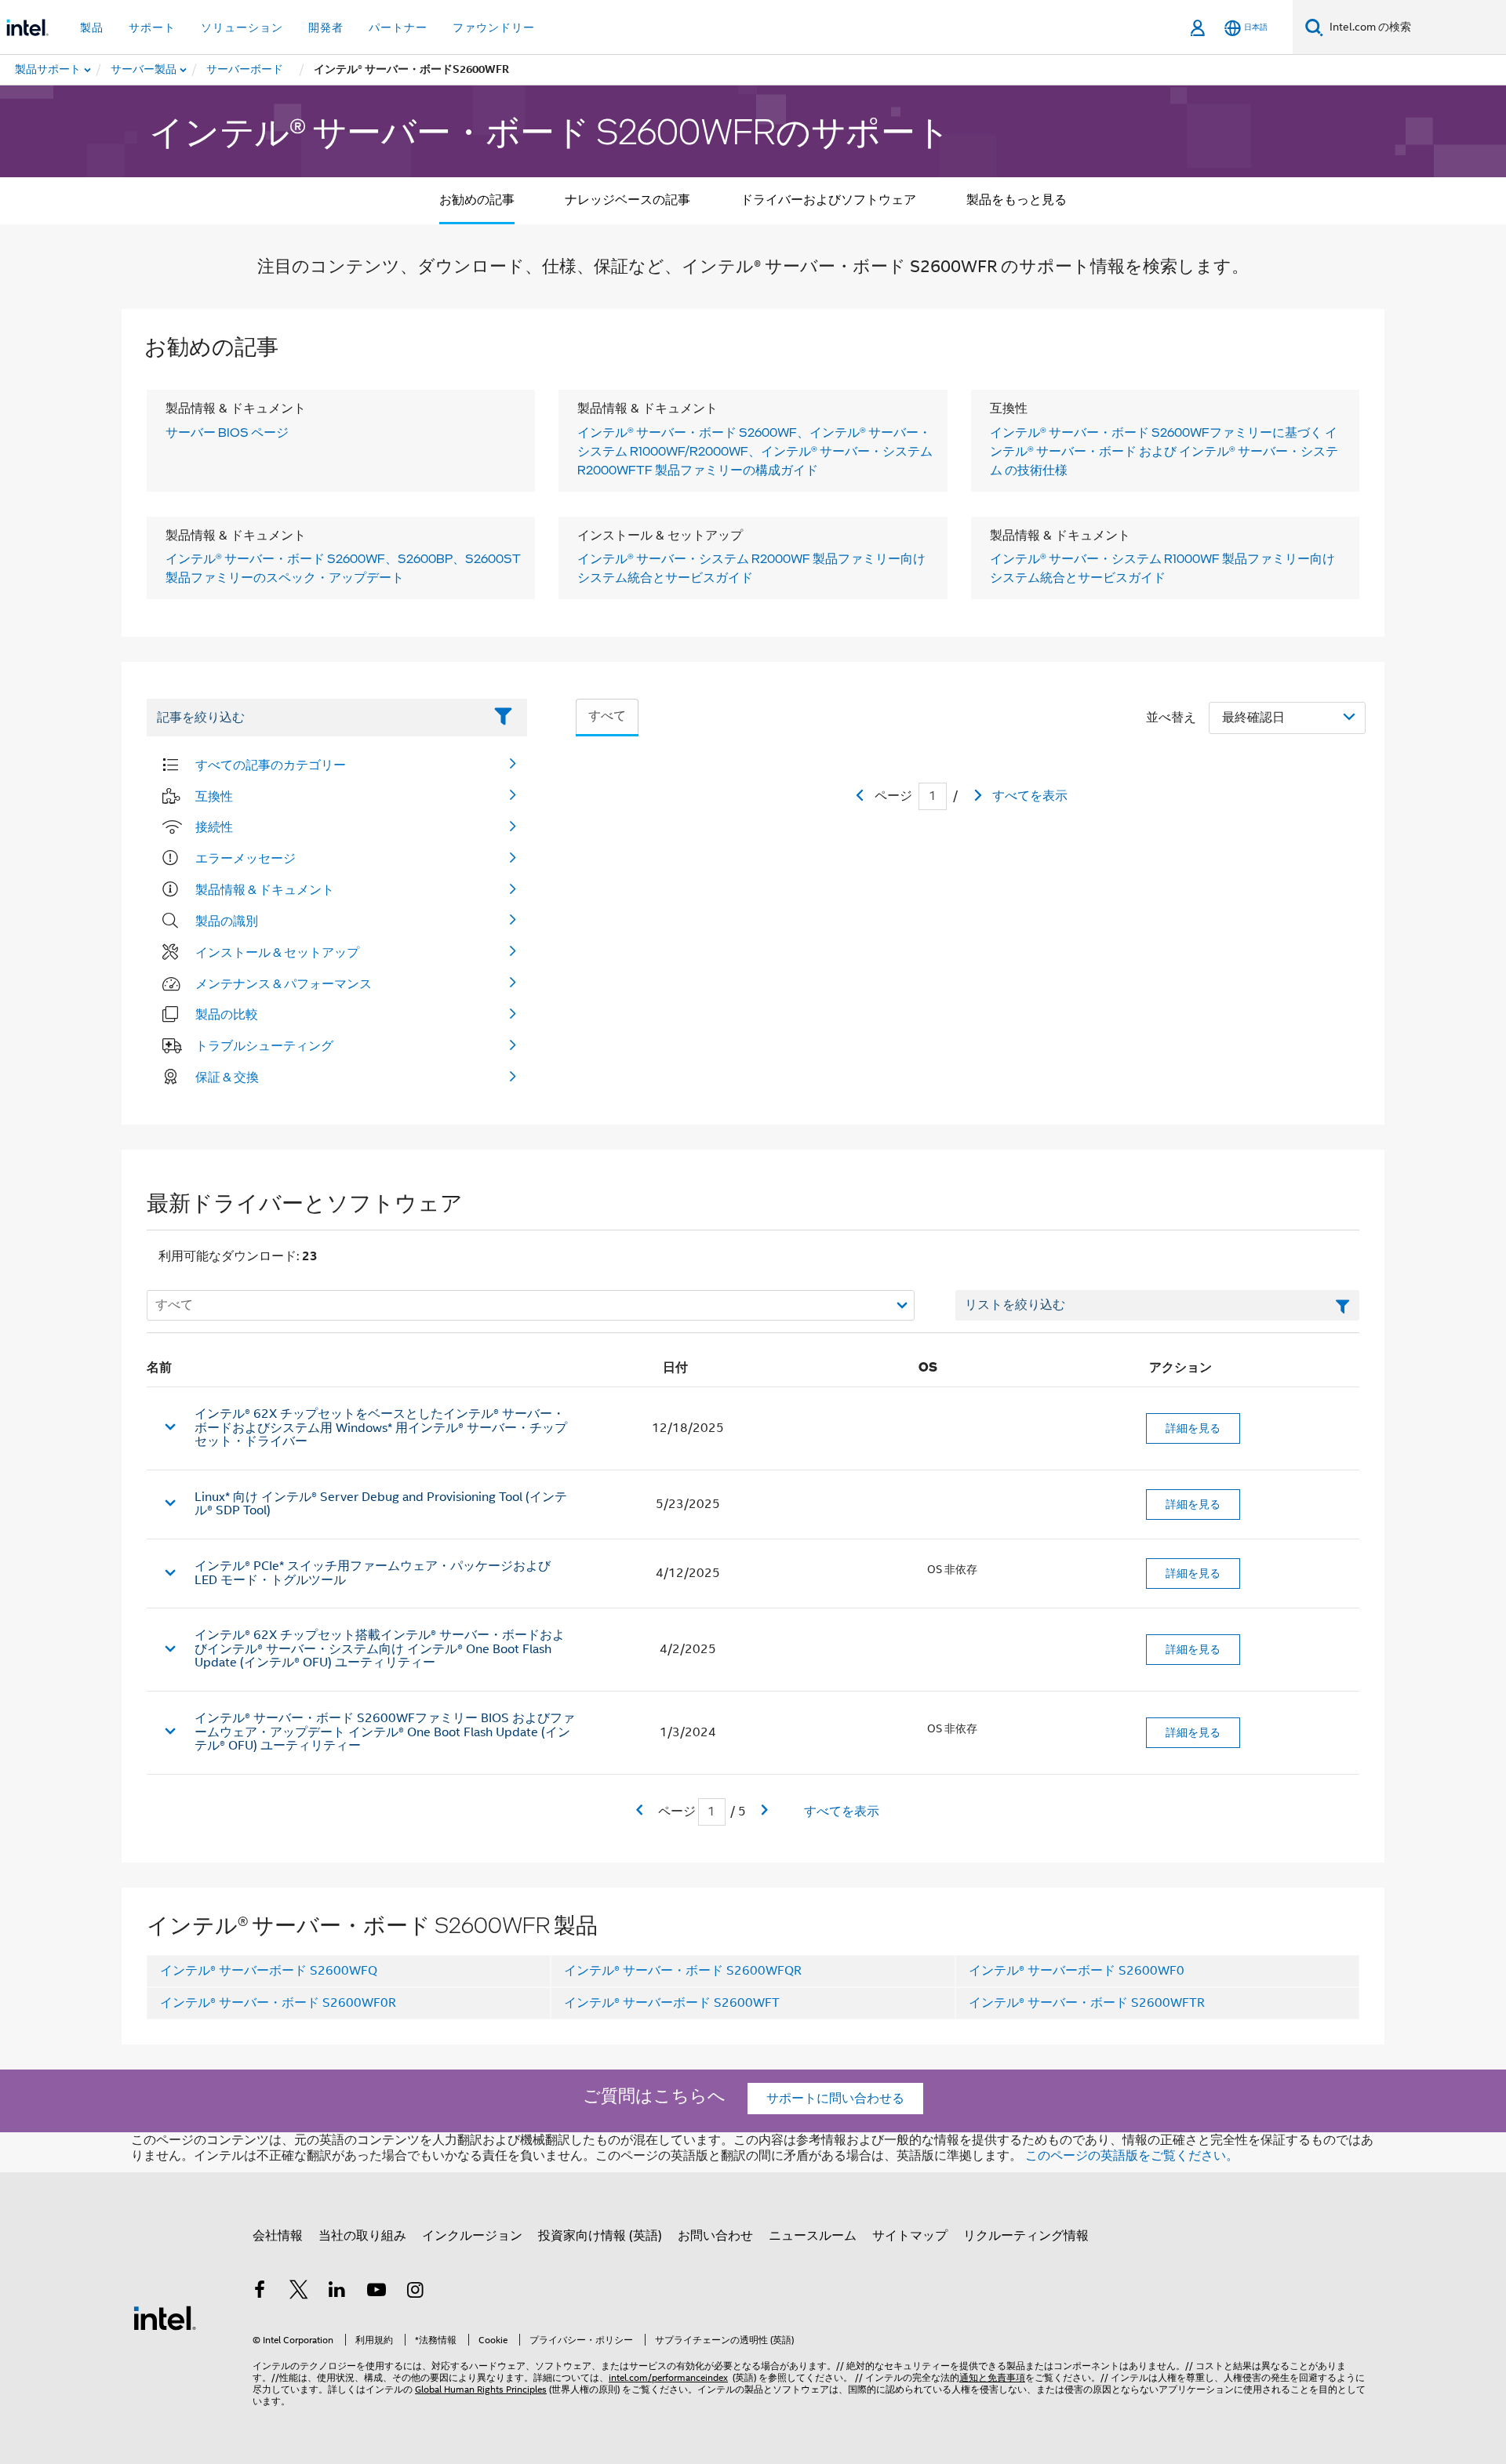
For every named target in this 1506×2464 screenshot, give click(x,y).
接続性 (214, 827)
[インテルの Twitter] (299, 2292)
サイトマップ (910, 2236)
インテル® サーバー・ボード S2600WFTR (1087, 2003)
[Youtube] (376, 2292)
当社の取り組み (362, 2236)
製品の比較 (227, 1014)
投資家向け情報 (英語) (600, 2236)
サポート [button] (152, 27)
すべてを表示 (1030, 796)
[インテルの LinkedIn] (337, 2292)
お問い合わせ (715, 2236)
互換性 (214, 796)
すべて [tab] (607, 716)
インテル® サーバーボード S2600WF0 (1077, 1971)
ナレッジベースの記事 (627, 200)
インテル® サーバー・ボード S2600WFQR (683, 1971)
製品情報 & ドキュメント (265, 889)
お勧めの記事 (477, 200)
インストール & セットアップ (277, 952)
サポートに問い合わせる (835, 2099)
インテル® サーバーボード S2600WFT (672, 2003)
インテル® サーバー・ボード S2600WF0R (278, 2003)
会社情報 (278, 2236)
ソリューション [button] (242, 27)
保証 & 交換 (227, 1077)
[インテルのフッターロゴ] (165, 2317)
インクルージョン (472, 2236)
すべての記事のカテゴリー (271, 765)
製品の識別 (227, 921)
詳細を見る (1193, 1428)
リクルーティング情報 (1026, 2236)
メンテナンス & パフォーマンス (284, 983)
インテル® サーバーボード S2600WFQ (269, 1971)
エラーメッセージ (246, 858)
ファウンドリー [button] (494, 27)
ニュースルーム (813, 2236)
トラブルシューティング (264, 1045)
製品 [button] (92, 27)
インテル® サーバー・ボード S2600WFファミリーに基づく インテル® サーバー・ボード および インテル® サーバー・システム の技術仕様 (1164, 451)
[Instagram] (415, 2292)
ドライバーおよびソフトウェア (828, 200)
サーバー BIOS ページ (227, 432)
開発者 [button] (326, 27)
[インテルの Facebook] (260, 2292)
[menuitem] (144, 70)
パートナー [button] (398, 27)
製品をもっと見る (1017, 200)
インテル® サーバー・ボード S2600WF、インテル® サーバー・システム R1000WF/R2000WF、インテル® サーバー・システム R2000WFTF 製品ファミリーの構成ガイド (755, 451)
